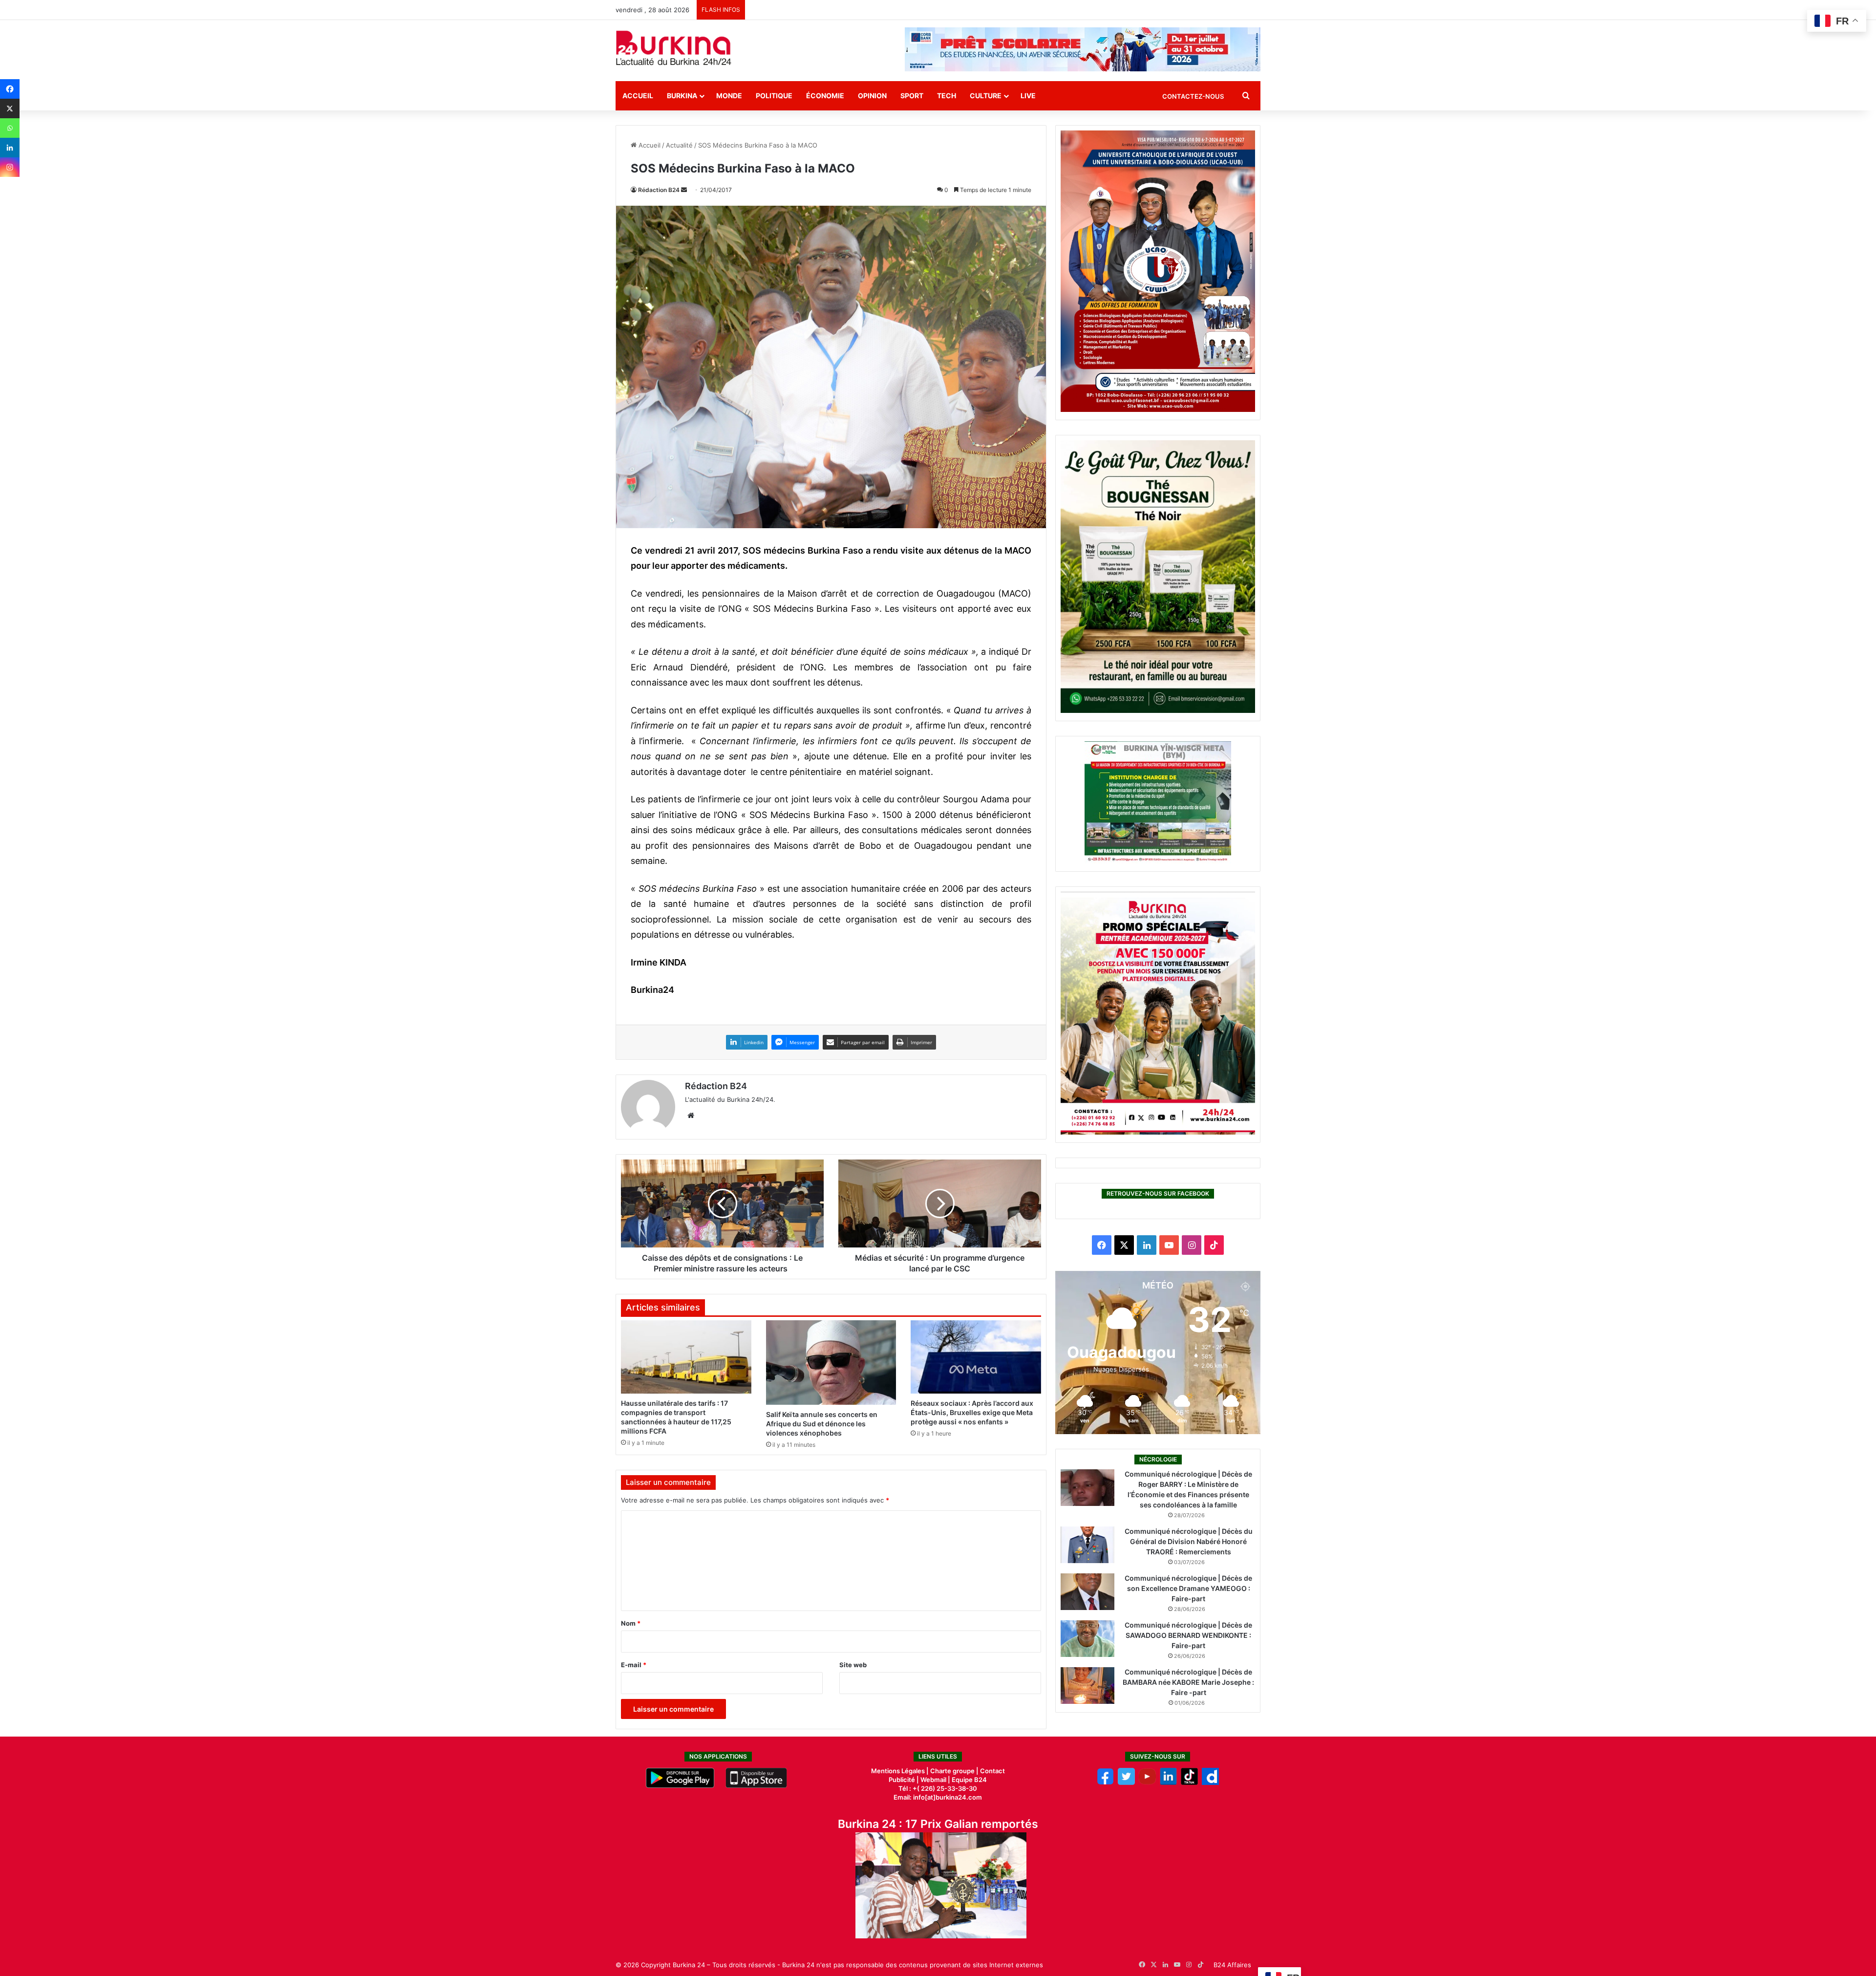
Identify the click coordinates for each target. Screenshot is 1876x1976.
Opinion (872, 96)
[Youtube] (1147, 1783)
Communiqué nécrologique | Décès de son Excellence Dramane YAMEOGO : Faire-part (1188, 1588)
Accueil (638, 96)
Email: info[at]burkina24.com (938, 1797)
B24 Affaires (1232, 1965)
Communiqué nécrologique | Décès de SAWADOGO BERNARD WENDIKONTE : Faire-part (1188, 1635)
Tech (947, 96)
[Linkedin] (10, 148)
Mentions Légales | (901, 1771)
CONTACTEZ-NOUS (1193, 96)
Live (1028, 96)
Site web (853, 1665)
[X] (10, 108)
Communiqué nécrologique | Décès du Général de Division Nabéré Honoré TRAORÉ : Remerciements (1189, 1541)
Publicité (902, 1780)
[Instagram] (10, 167)
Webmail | (935, 1780)
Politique (774, 96)
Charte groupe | (955, 1771)
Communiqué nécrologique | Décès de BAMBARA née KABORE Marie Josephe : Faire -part (1188, 1682)
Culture (986, 96)
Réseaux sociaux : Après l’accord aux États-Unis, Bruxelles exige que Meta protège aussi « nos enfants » (972, 1412)
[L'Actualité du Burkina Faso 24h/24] (674, 48)
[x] (1126, 1783)
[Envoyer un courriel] (684, 190)
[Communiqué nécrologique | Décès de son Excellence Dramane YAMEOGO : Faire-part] (1087, 1592)
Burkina (682, 96)
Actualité (679, 145)
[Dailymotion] (1210, 1783)
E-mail (634, 1665)
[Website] (691, 1116)
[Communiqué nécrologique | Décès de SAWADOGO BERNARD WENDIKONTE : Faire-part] (1087, 1639)
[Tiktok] (1189, 1783)
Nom (631, 1623)
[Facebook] (10, 89)
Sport (912, 96)
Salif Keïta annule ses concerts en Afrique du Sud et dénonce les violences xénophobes (822, 1424)
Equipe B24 (969, 1780)
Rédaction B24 (659, 190)
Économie (825, 96)
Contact (992, 1771)
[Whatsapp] (10, 128)
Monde (729, 96)
